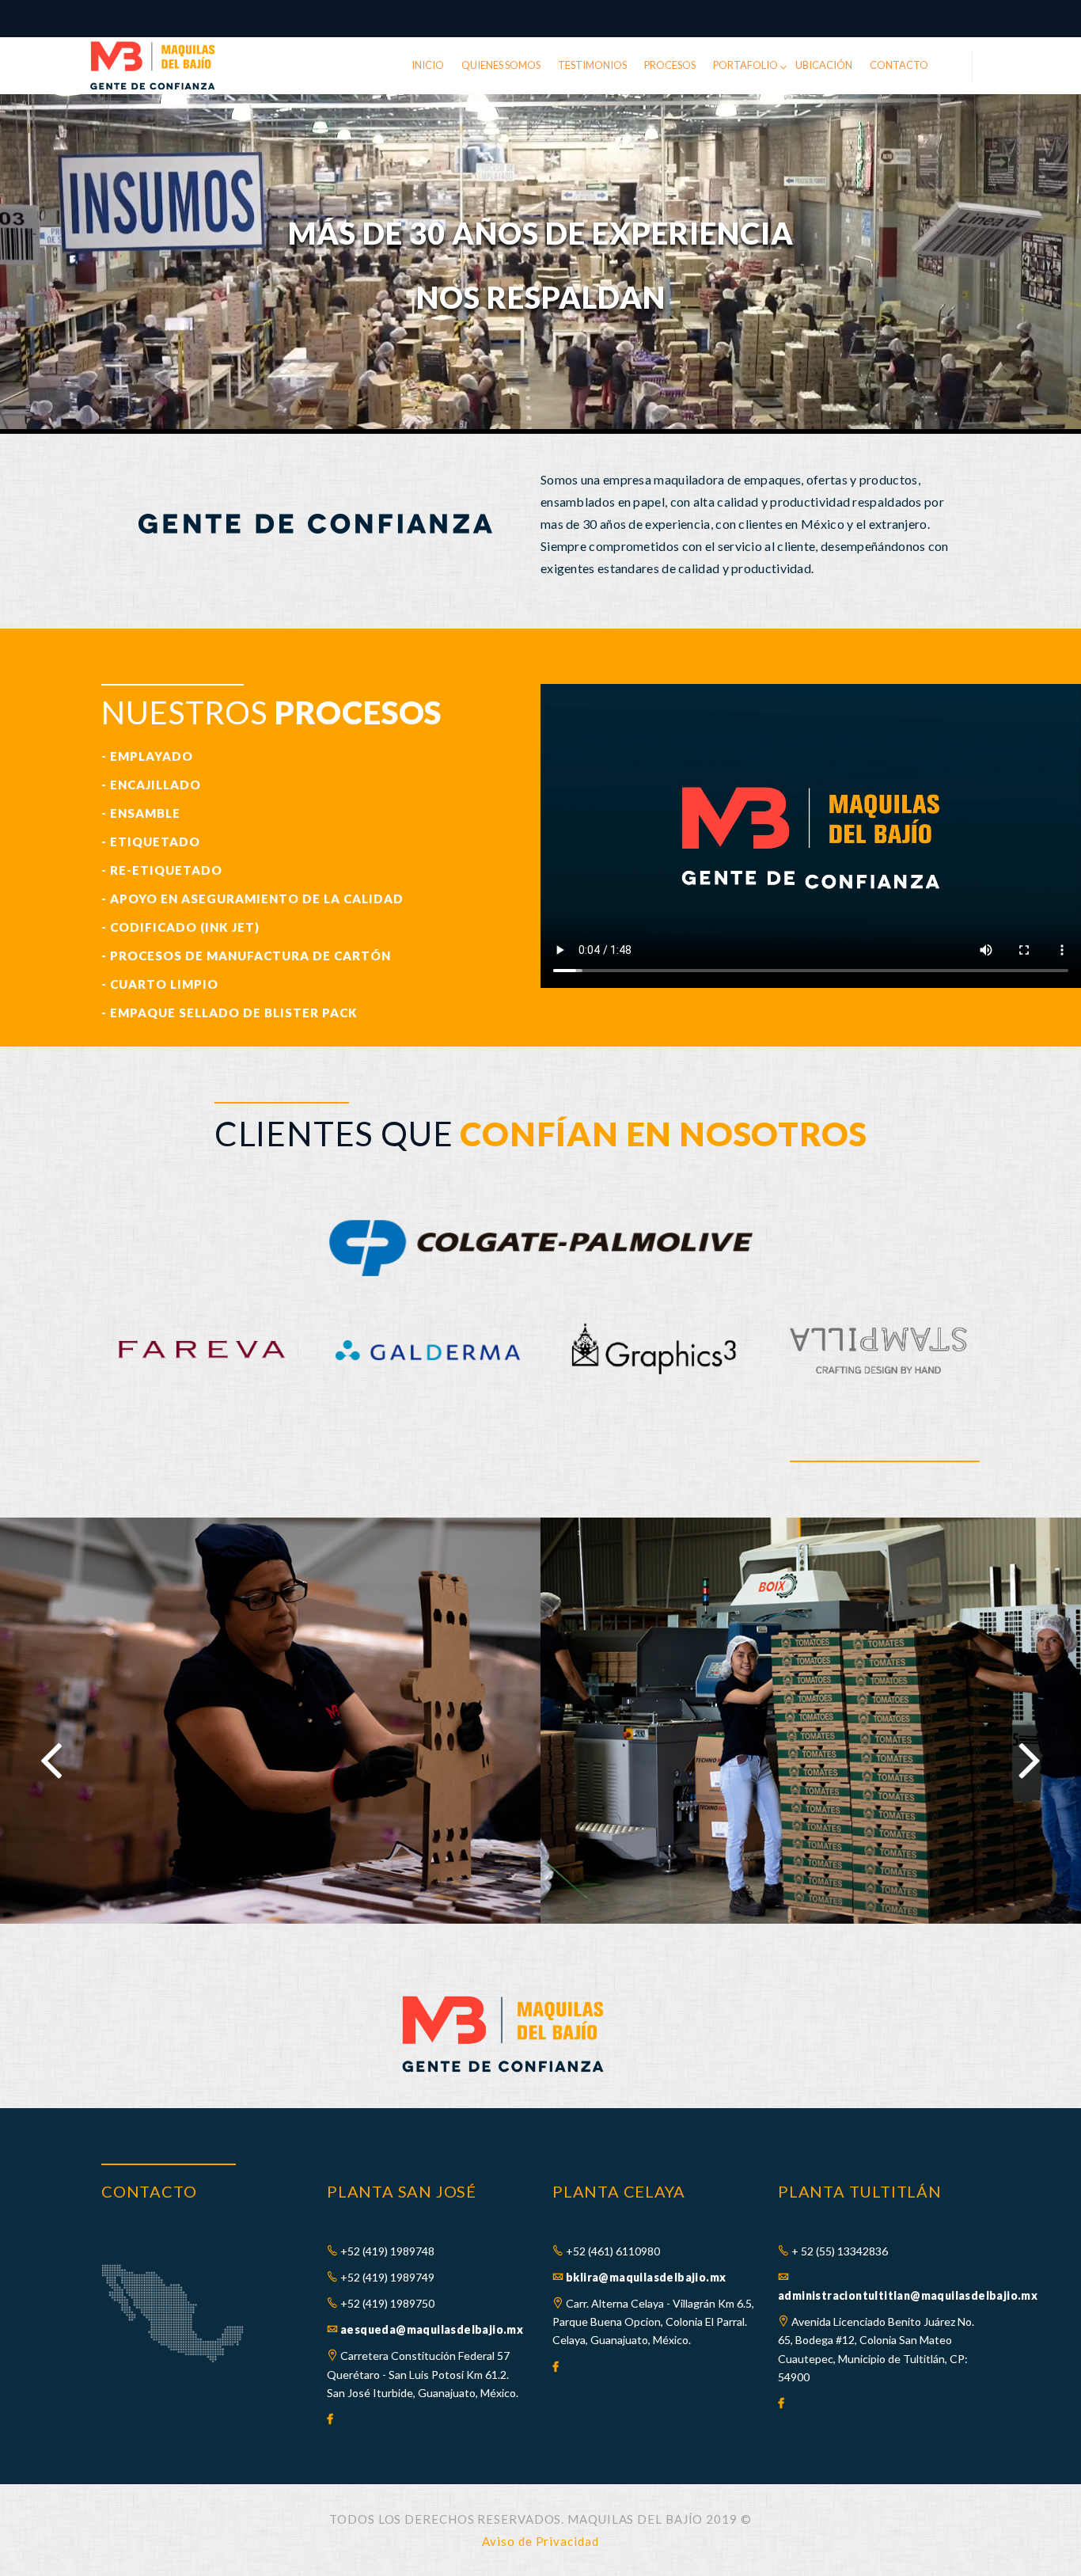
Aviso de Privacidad (540, 2541)
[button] (29, 270)
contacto (899, 65)
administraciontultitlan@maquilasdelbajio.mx (908, 2295)
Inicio (428, 65)
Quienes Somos (501, 65)
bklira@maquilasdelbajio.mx (646, 2277)
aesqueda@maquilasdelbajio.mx (432, 2329)
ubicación (824, 65)
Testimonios (592, 65)
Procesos (670, 65)
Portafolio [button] (745, 65)
